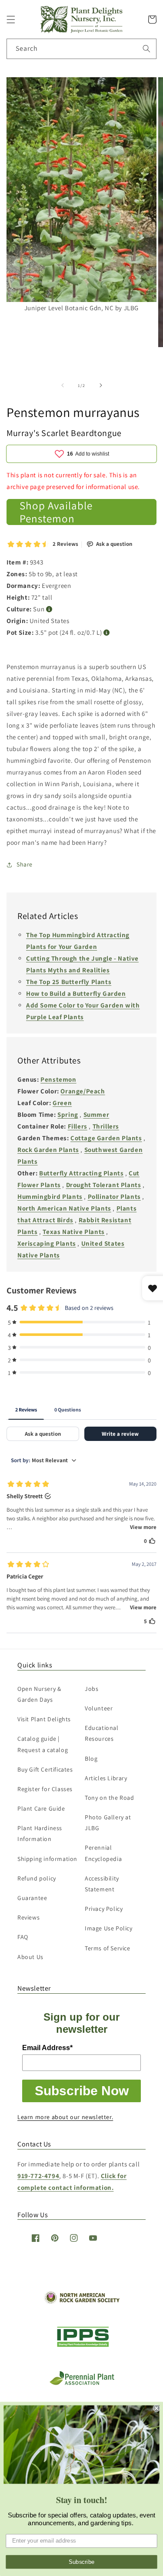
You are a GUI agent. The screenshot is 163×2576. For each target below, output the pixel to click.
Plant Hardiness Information (40, 1833)
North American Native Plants (64, 1208)
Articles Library (106, 1778)
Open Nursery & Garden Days (39, 1694)
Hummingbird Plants (50, 1196)
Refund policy (37, 1878)
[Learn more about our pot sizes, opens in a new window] (107, 633)
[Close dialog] (157, 2408)
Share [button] (25, 864)
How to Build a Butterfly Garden (76, 993)
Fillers (78, 1126)
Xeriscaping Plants (47, 1243)
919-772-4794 (38, 2176)
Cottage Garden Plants (106, 1138)
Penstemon (58, 1079)
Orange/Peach (83, 1091)
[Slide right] (101, 385)
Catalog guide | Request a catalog (43, 1744)
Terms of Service (108, 1948)
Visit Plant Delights (44, 1719)
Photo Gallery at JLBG (108, 1823)
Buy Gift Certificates (45, 1769)
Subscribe (82, 2562)
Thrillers (106, 1126)
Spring (68, 1114)
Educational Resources (102, 1733)
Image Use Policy (109, 1928)
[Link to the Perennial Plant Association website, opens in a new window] (82, 2383)
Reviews (28, 1917)
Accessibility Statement (102, 1884)
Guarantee (32, 1898)
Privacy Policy (104, 1909)
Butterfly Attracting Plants (81, 1173)
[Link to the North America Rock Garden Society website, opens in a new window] (81, 2302)
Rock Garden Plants (48, 1150)
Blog (91, 1759)
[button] (11, 20)
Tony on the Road (110, 1798)
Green (62, 1103)
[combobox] (81, 49)
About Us (30, 1957)
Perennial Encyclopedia (103, 1853)
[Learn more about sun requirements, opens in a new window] (49, 609)
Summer (96, 1114)
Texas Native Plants (73, 1232)
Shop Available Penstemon (56, 512)
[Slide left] (63, 385)
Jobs (91, 1689)
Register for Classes (45, 1789)
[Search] (146, 49)
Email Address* (47, 2048)
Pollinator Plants (114, 1196)
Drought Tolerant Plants (104, 1185)
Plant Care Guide (41, 1808)
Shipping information (47, 1859)
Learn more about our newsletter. (65, 2117)
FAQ (23, 1937)
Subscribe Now (82, 2091)
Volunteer (99, 1708)
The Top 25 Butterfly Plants (69, 982)
